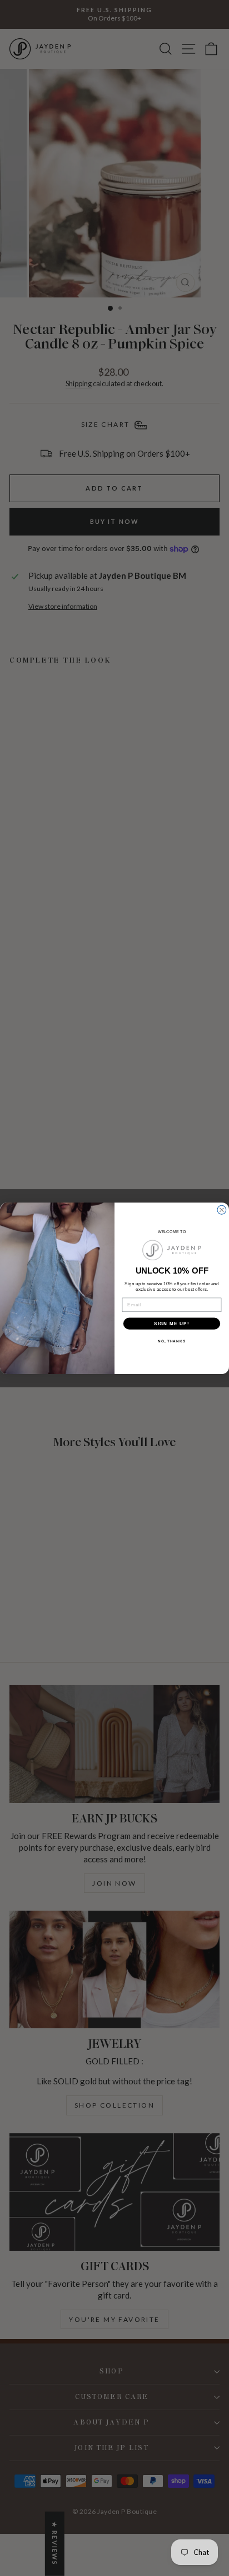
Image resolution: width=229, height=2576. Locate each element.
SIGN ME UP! (172, 1323)
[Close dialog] (222, 1210)
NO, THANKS (172, 1341)
